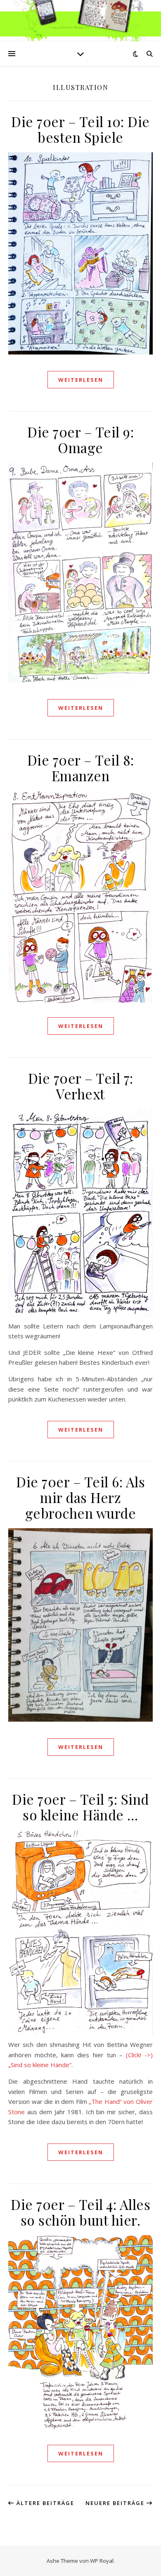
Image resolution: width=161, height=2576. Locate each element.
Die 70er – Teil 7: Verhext (81, 1086)
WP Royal (102, 2561)
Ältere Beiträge (44, 2503)
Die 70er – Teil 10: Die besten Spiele (80, 129)
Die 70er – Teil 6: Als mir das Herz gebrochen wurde (80, 1497)
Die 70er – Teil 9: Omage (80, 440)
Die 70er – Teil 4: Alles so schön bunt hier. (80, 2212)
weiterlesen (81, 380)
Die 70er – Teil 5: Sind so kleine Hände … (80, 1807)
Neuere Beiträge (116, 2503)
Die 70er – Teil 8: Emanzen (81, 768)
